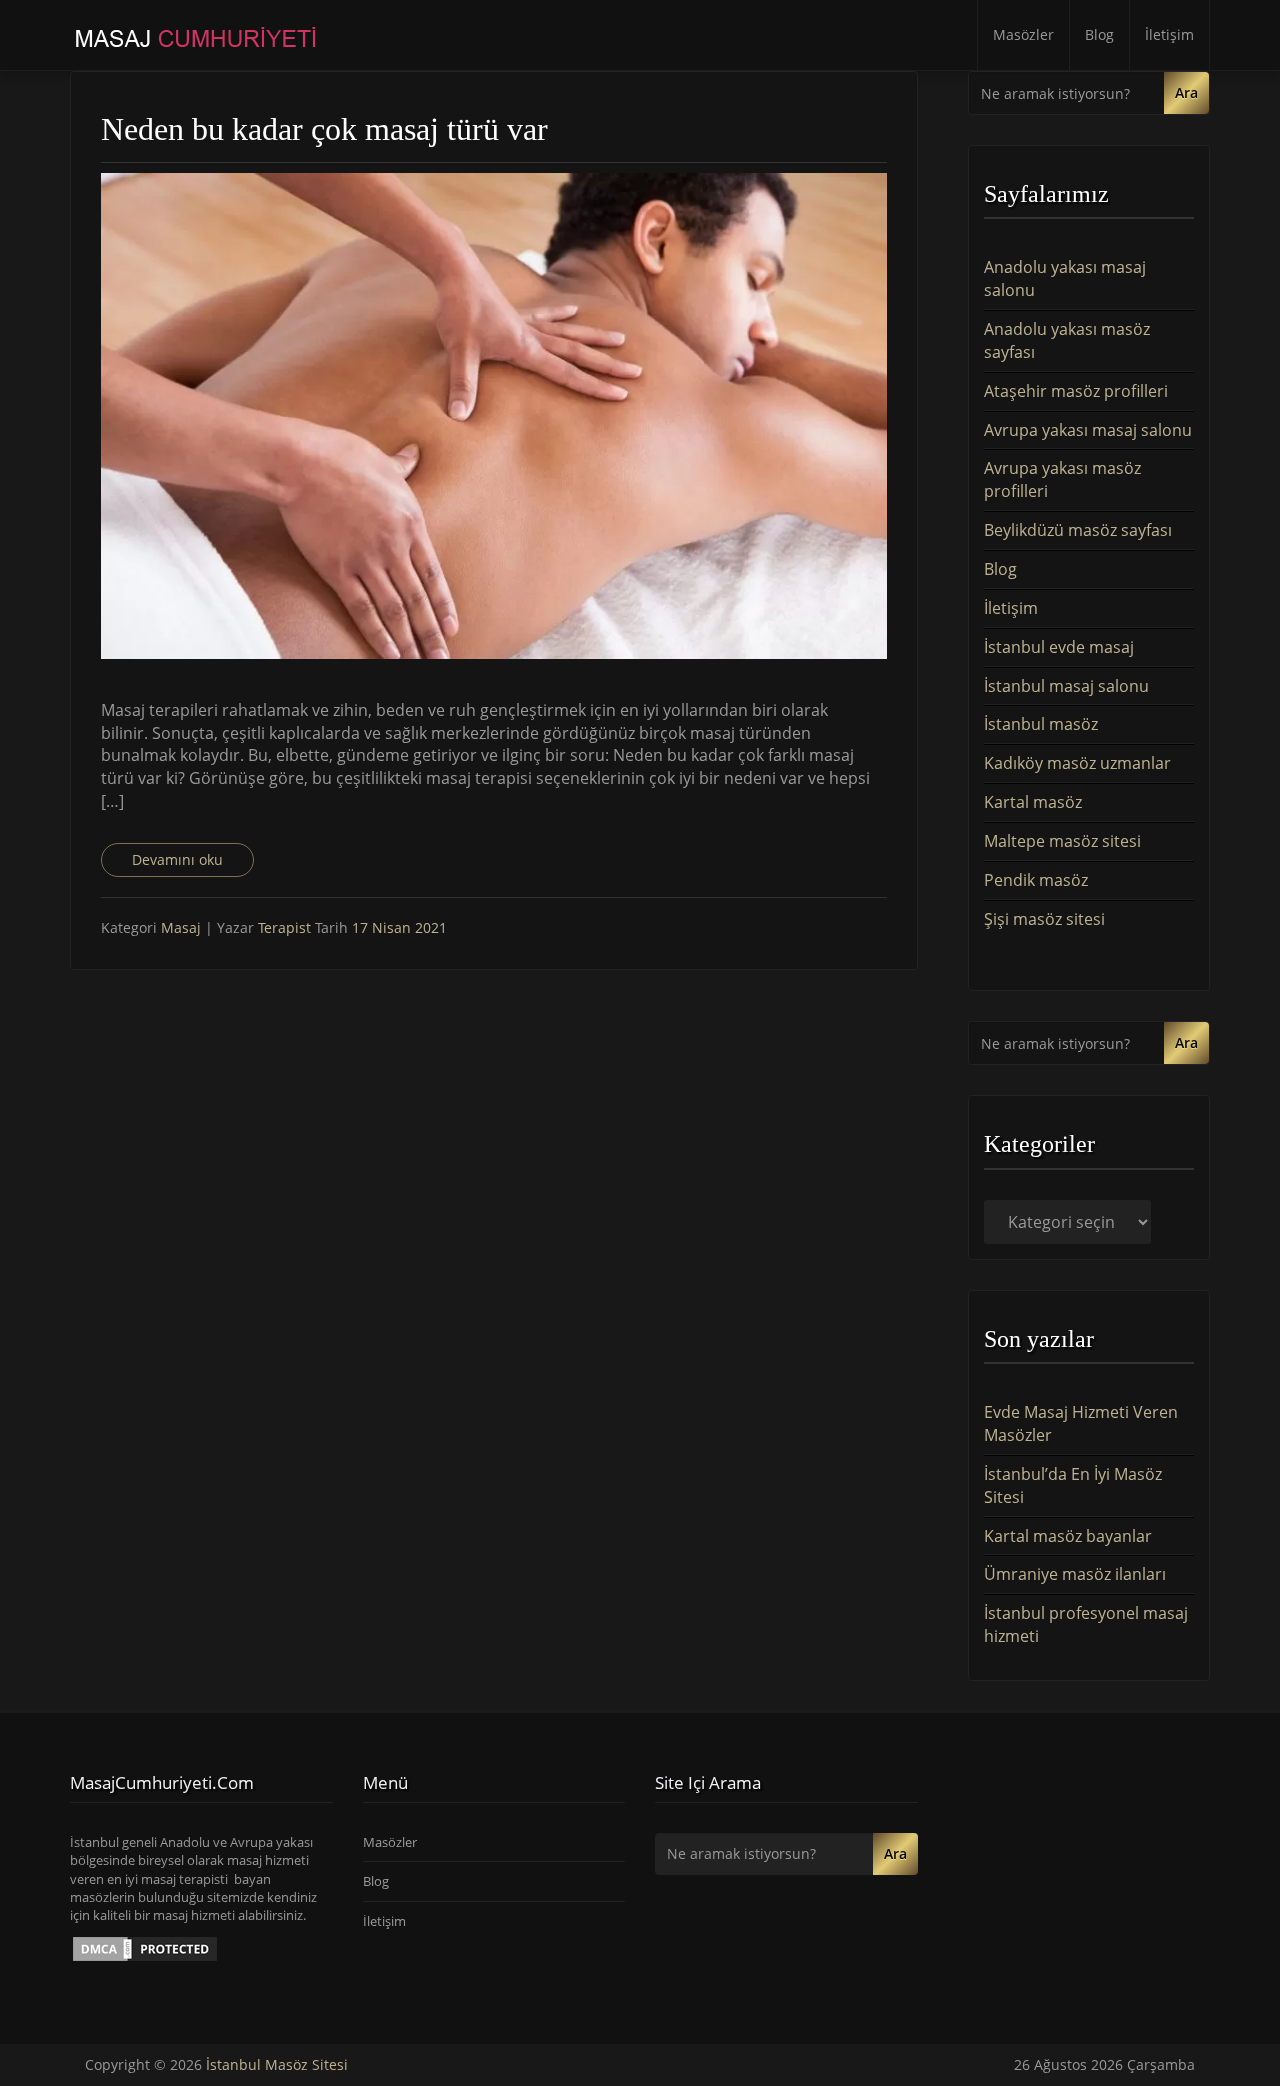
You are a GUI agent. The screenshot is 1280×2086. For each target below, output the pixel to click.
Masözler (1023, 34)
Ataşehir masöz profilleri (1076, 391)
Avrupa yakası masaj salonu (1088, 430)
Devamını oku (177, 859)
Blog (1099, 34)
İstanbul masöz (1041, 724)
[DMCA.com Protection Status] (145, 1948)
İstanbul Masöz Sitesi (277, 2064)
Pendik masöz (1036, 880)
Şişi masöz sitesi (1044, 919)
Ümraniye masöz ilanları (1075, 1574)
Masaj (181, 927)
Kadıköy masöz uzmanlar (1077, 763)
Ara (1186, 92)
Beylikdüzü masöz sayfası (1078, 530)
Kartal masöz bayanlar (1068, 1536)
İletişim (1169, 34)
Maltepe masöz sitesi (1062, 841)
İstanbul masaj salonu (1066, 686)
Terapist (286, 927)
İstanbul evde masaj (1059, 647)
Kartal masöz (1033, 802)
